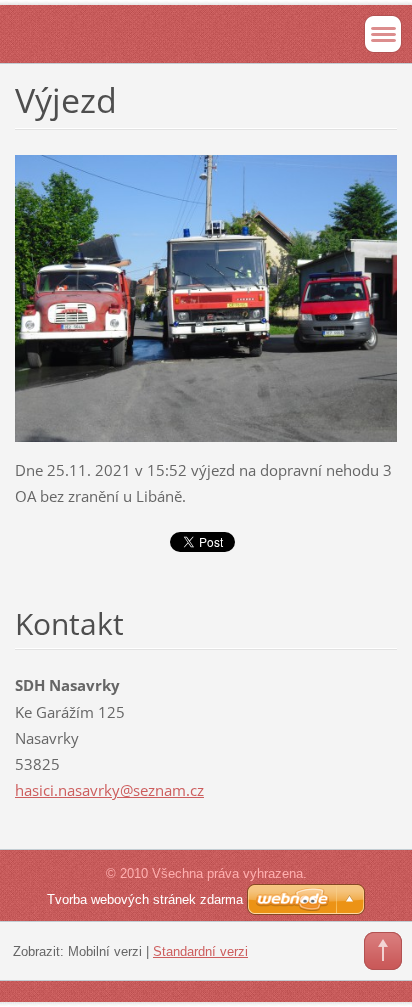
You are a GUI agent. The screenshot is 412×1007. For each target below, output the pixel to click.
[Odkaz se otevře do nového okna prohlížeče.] (206, 296)
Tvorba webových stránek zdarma (145, 899)
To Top (383, 951)
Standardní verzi (200, 951)
